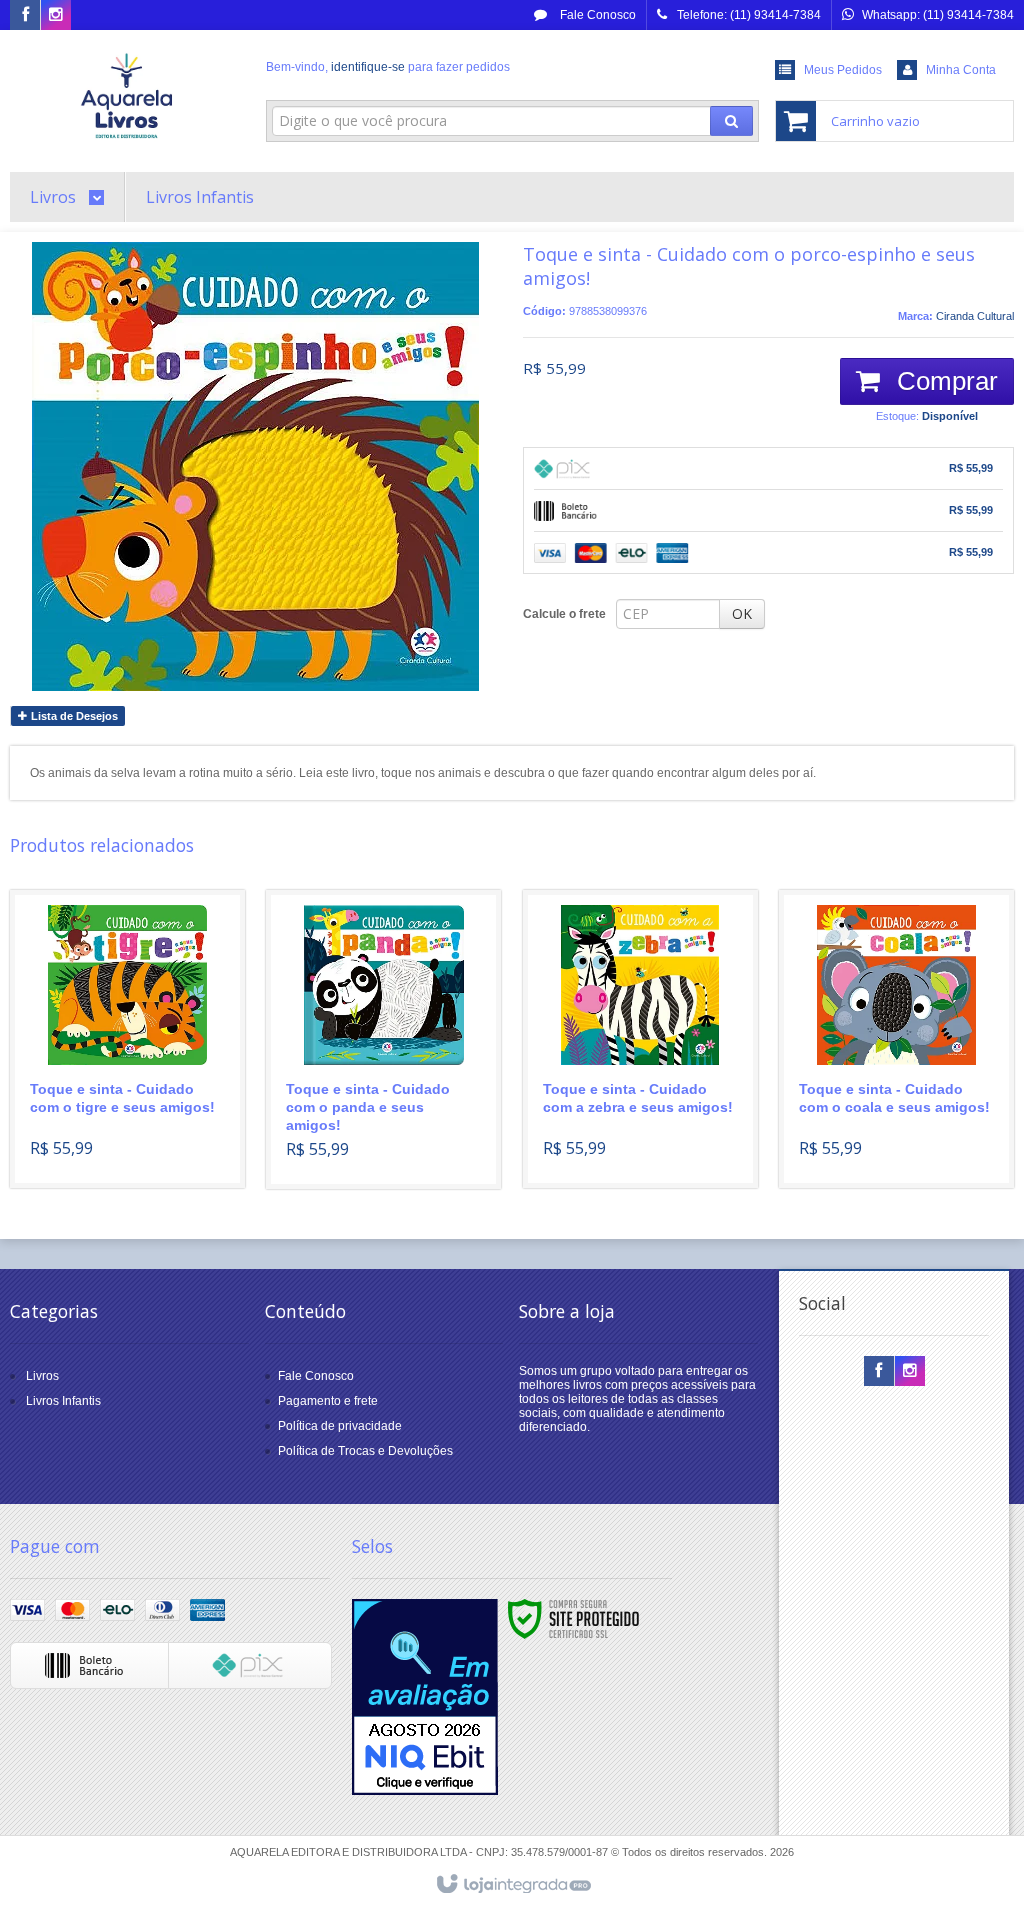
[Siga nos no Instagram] (56, 16)
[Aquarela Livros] (127, 96)
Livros (42, 1376)
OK (742, 613)
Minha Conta (961, 70)
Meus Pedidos (843, 70)
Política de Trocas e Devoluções (365, 1451)
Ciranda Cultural (975, 316)
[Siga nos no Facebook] (25, 16)
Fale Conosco (596, 15)
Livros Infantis (63, 1401)
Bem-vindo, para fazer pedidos (388, 67)
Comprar (944, 381)
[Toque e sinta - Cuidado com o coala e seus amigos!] (896, 1039)
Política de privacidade (340, 1426)
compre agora (138, 1099)
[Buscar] (731, 121)
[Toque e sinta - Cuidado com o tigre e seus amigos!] (127, 1039)
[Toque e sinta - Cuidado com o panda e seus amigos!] (383, 1039)
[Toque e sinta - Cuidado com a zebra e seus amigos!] (640, 1039)
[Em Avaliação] (425, 1697)
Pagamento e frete (328, 1401)
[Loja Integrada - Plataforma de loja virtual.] (512, 1885)
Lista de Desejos (73, 716)
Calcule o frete (564, 614)
